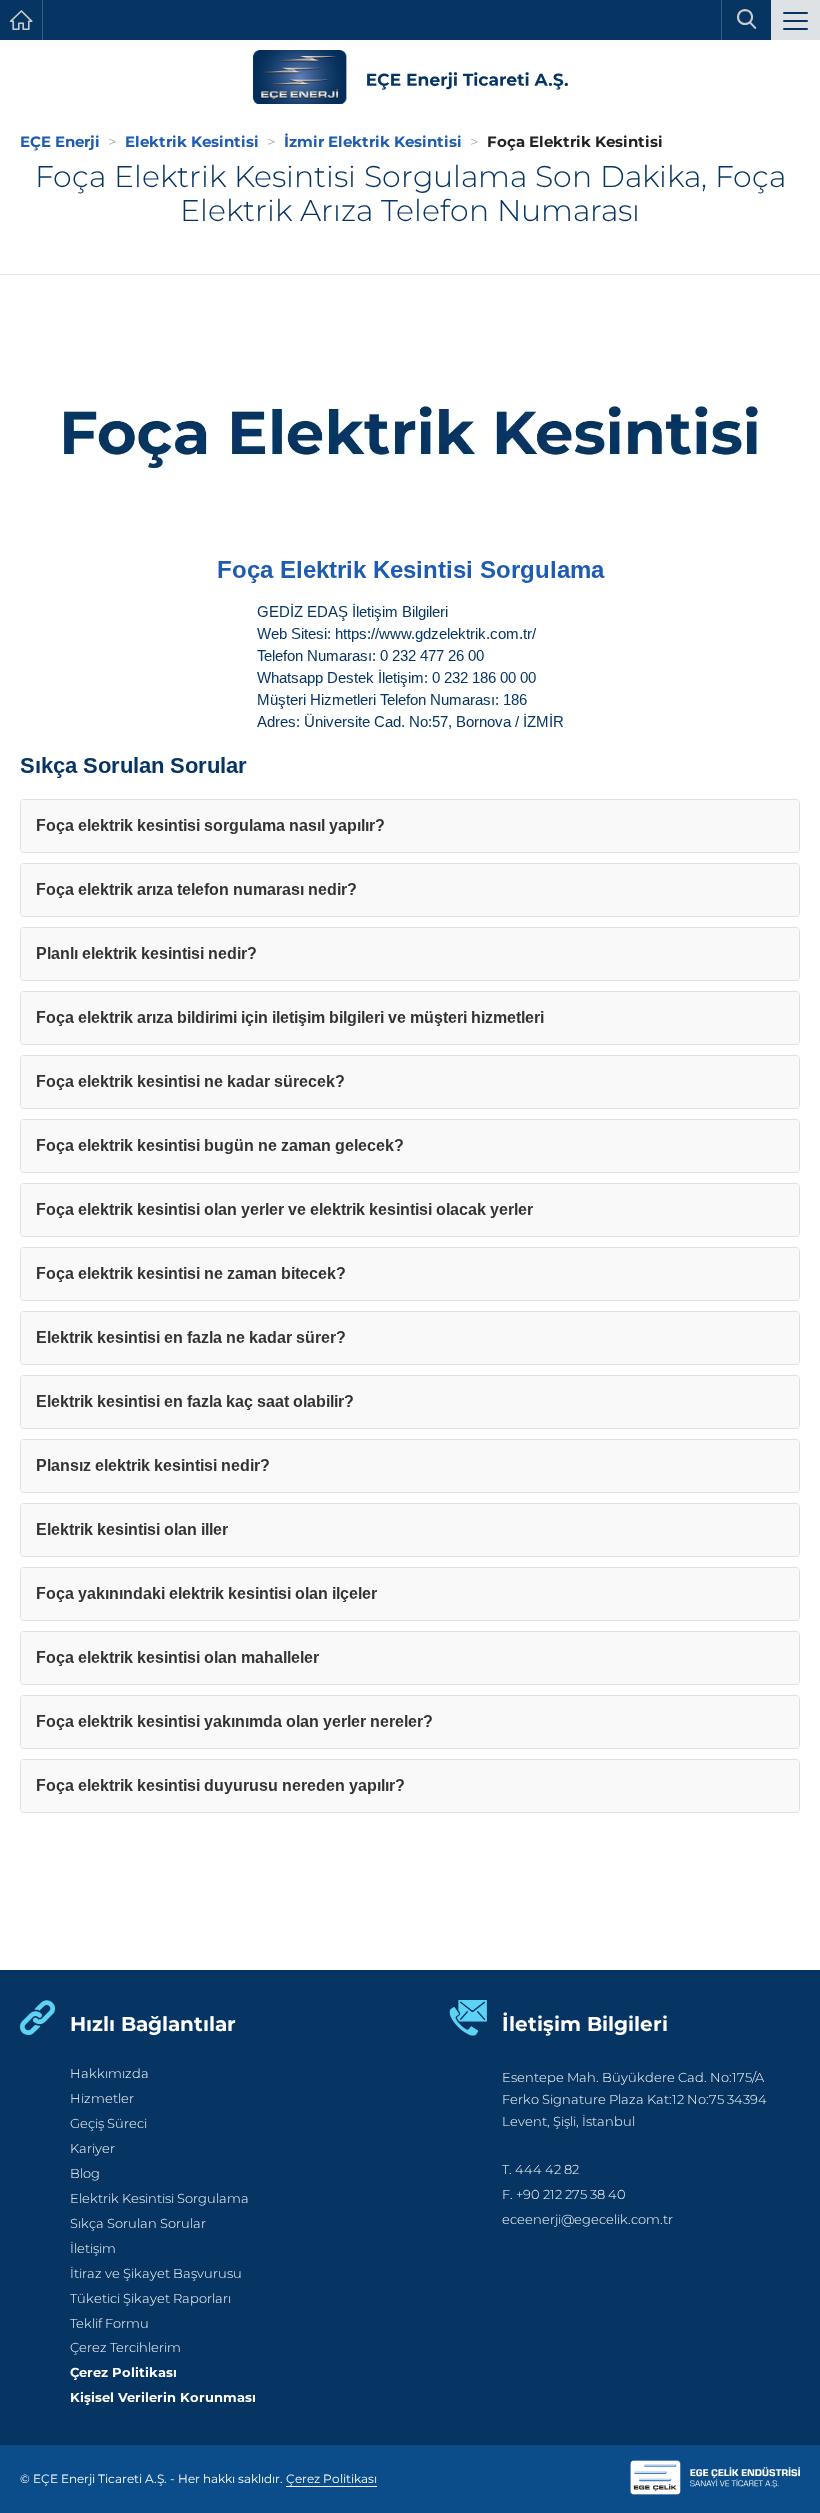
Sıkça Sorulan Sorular (138, 2223)
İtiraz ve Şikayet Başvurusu (156, 2273)
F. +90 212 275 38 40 (564, 2194)
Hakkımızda (109, 2073)
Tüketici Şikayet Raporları (150, 2298)
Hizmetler (102, 2098)
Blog (85, 2173)
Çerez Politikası (123, 2372)
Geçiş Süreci (108, 2123)
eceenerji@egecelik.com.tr (587, 2219)
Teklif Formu (109, 2323)
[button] (795, 22)
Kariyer (92, 2148)
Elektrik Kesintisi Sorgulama (159, 2198)
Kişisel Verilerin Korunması (163, 2397)
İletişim (93, 2248)
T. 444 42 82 (540, 2169)
